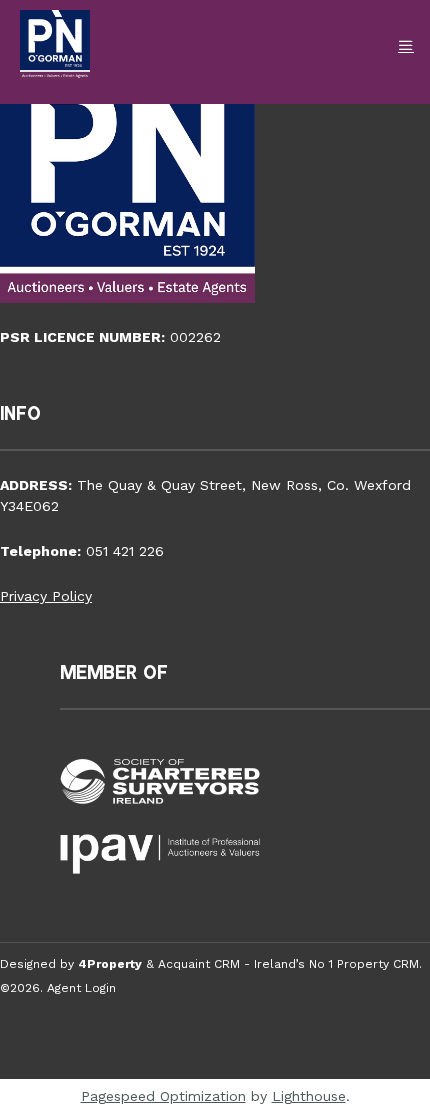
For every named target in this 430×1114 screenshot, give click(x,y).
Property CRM (378, 964)
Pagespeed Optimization (163, 1096)
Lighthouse (309, 1096)
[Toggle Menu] (406, 45)
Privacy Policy (46, 596)
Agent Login (81, 988)
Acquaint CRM (199, 964)
